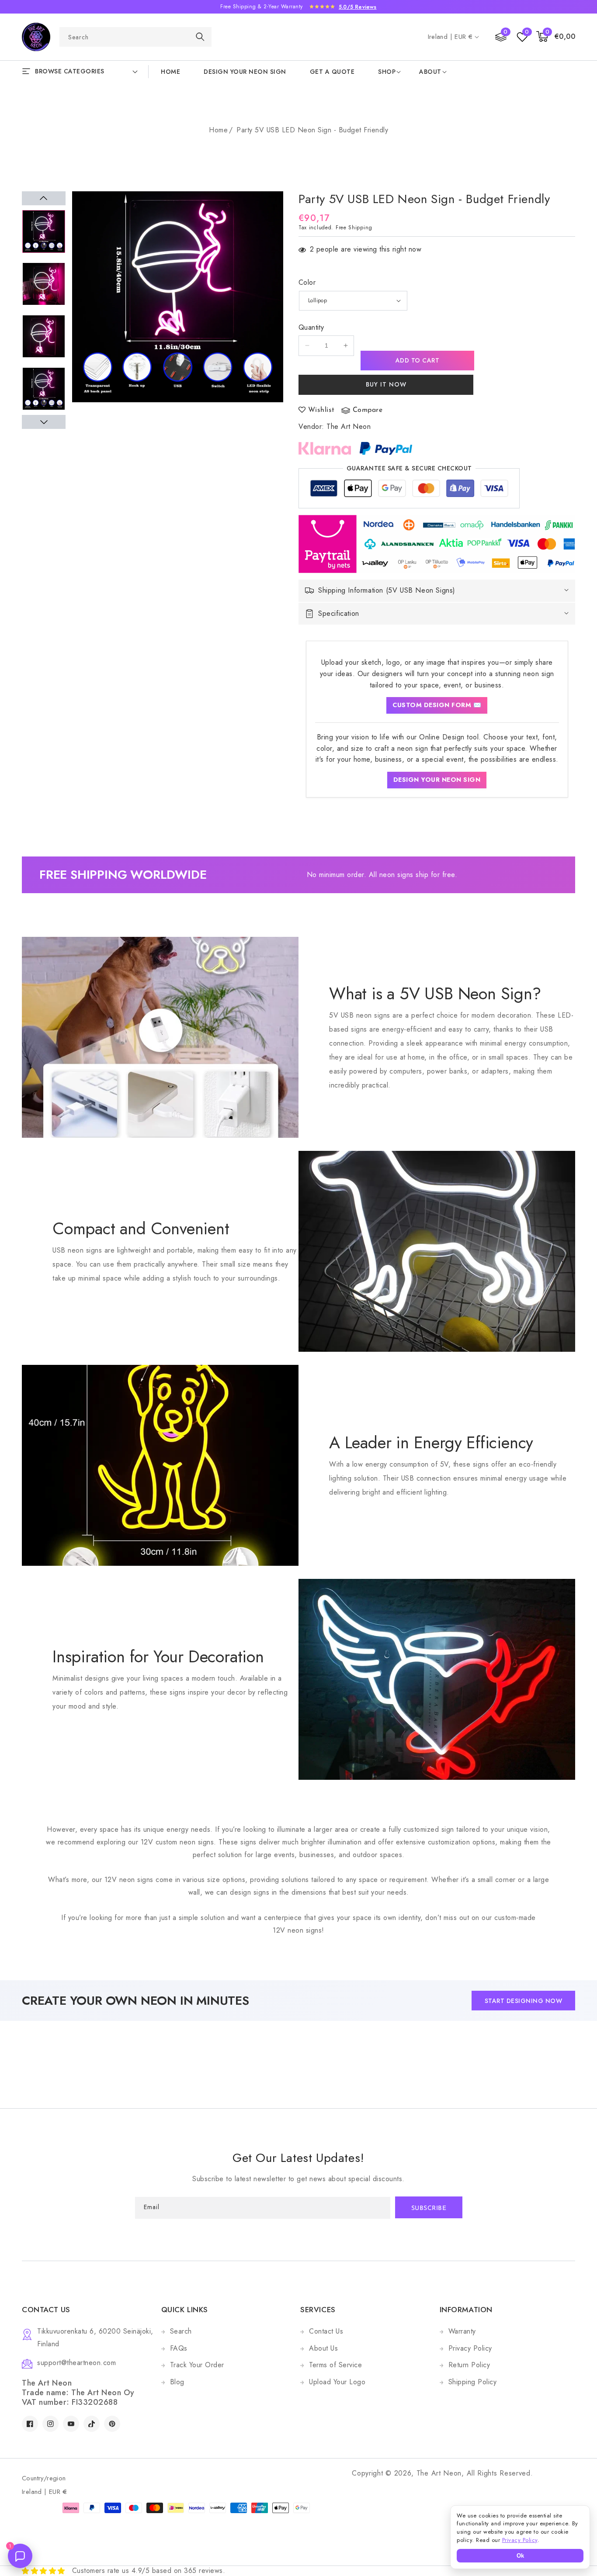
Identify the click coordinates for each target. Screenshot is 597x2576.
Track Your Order (197, 2365)
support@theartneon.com (76, 2363)
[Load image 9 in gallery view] (44, 284)
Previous (44, 198)
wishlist (321, 410)
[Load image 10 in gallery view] (44, 336)
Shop (387, 72)
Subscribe (429, 2208)
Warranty (462, 2331)
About (430, 72)
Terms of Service (335, 2365)
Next (44, 422)
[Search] (200, 36)
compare (368, 410)
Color (307, 282)
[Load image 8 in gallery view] (44, 231)
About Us (323, 2348)
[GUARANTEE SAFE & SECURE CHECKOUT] (409, 490)
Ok (520, 2556)
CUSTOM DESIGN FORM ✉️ (437, 705)
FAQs (179, 2348)
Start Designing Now (524, 2001)
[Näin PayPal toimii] (386, 448)
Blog (177, 2382)
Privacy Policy (470, 2348)
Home (218, 130)
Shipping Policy (473, 2382)
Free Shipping (354, 228)
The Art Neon (349, 426)
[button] (556, 37)
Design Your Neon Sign (437, 780)
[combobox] (135, 37)
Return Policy (469, 2365)
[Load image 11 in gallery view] (44, 389)
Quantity (311, 327)
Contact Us (326, 2331)
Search (181, 2331)
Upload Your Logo (337, 2382)
